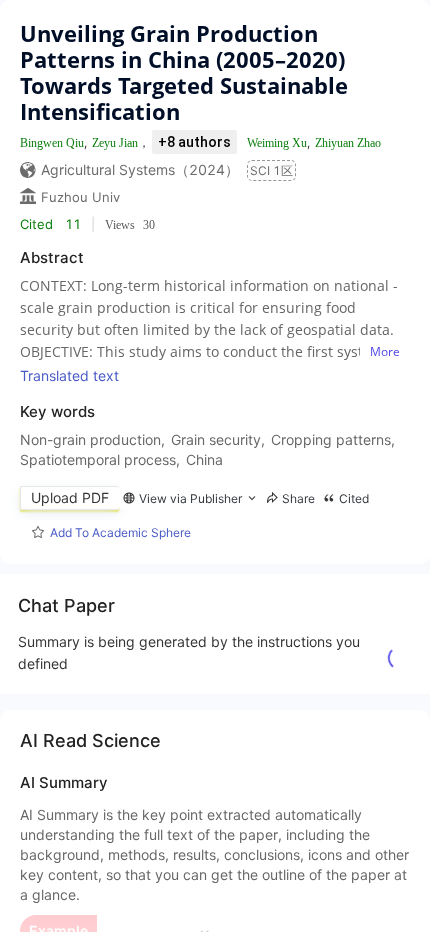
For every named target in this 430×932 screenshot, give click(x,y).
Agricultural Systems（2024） (140, 169)
